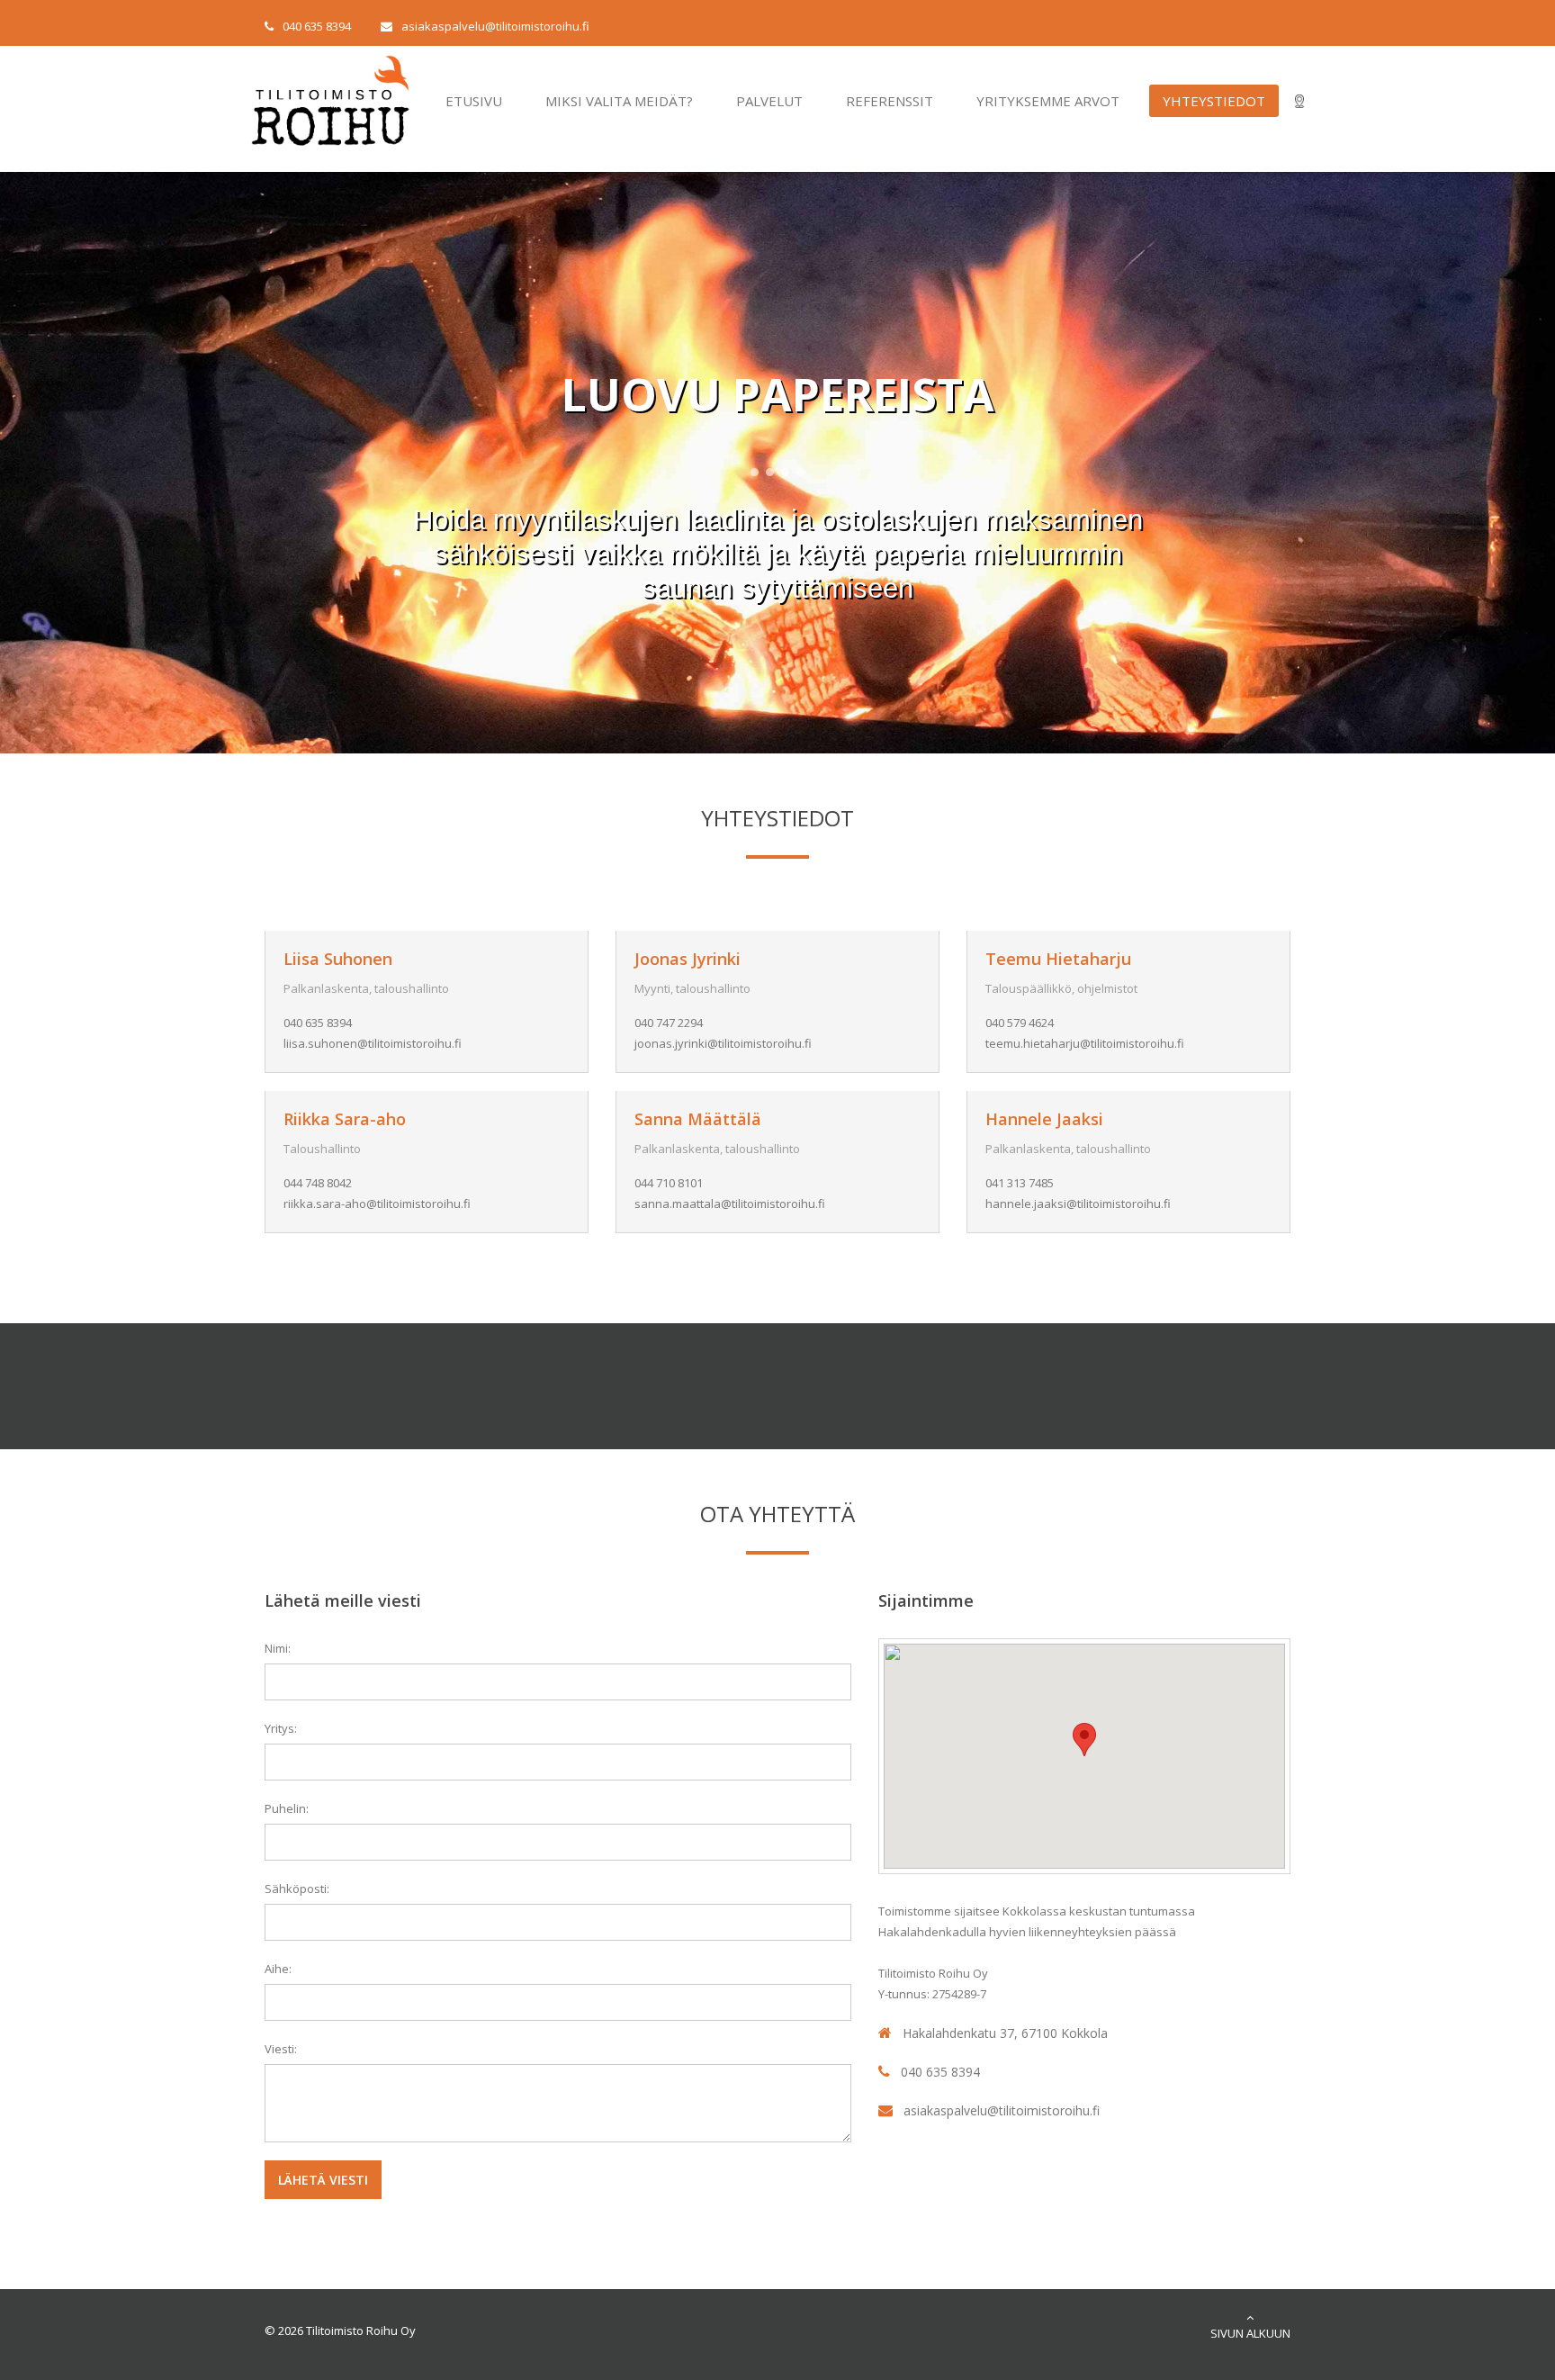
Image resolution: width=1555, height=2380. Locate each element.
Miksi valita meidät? (619, 101)
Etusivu (474, 101)
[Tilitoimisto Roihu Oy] (252, 65)
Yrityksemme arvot (1048, 101)
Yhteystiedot (1214, 101)
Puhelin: (287, 1808)
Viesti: (281, 2049)
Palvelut (769, 101)
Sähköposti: (297, 1889)
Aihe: (278, 1969)
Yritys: (281, 1728)
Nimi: (278, 1648)
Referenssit (890, 101)
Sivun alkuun (1250, 2333)
